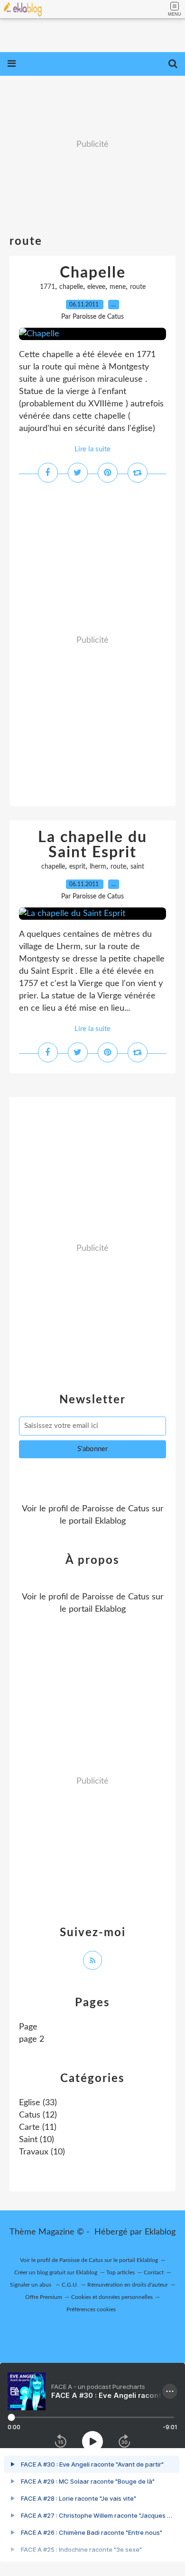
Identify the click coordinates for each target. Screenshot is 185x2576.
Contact (154, 2272)
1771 (47, 287)
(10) (37, 2140)
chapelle (71, 287)
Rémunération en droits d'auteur (128, 2285)
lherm (98, 867)
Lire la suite (92, 449)
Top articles (120, 2272)
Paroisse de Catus (116, 1509)
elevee (96, 287)
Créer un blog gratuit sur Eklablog (56, 2272)
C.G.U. (70, 2285)
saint (137, 867)
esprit (77, 867)
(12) (38, 2115)
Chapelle (93, 273)
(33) (38, 2103)
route (138, 287)
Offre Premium (44, 2297)
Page (28, 2027)
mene (118, 287)
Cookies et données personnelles (112, 2297)
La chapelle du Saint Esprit (92, 845)
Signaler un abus (31, 2285)
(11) (38, 2127)
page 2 (32, 2039)
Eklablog (160, 2232)
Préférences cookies (91, 2309)
